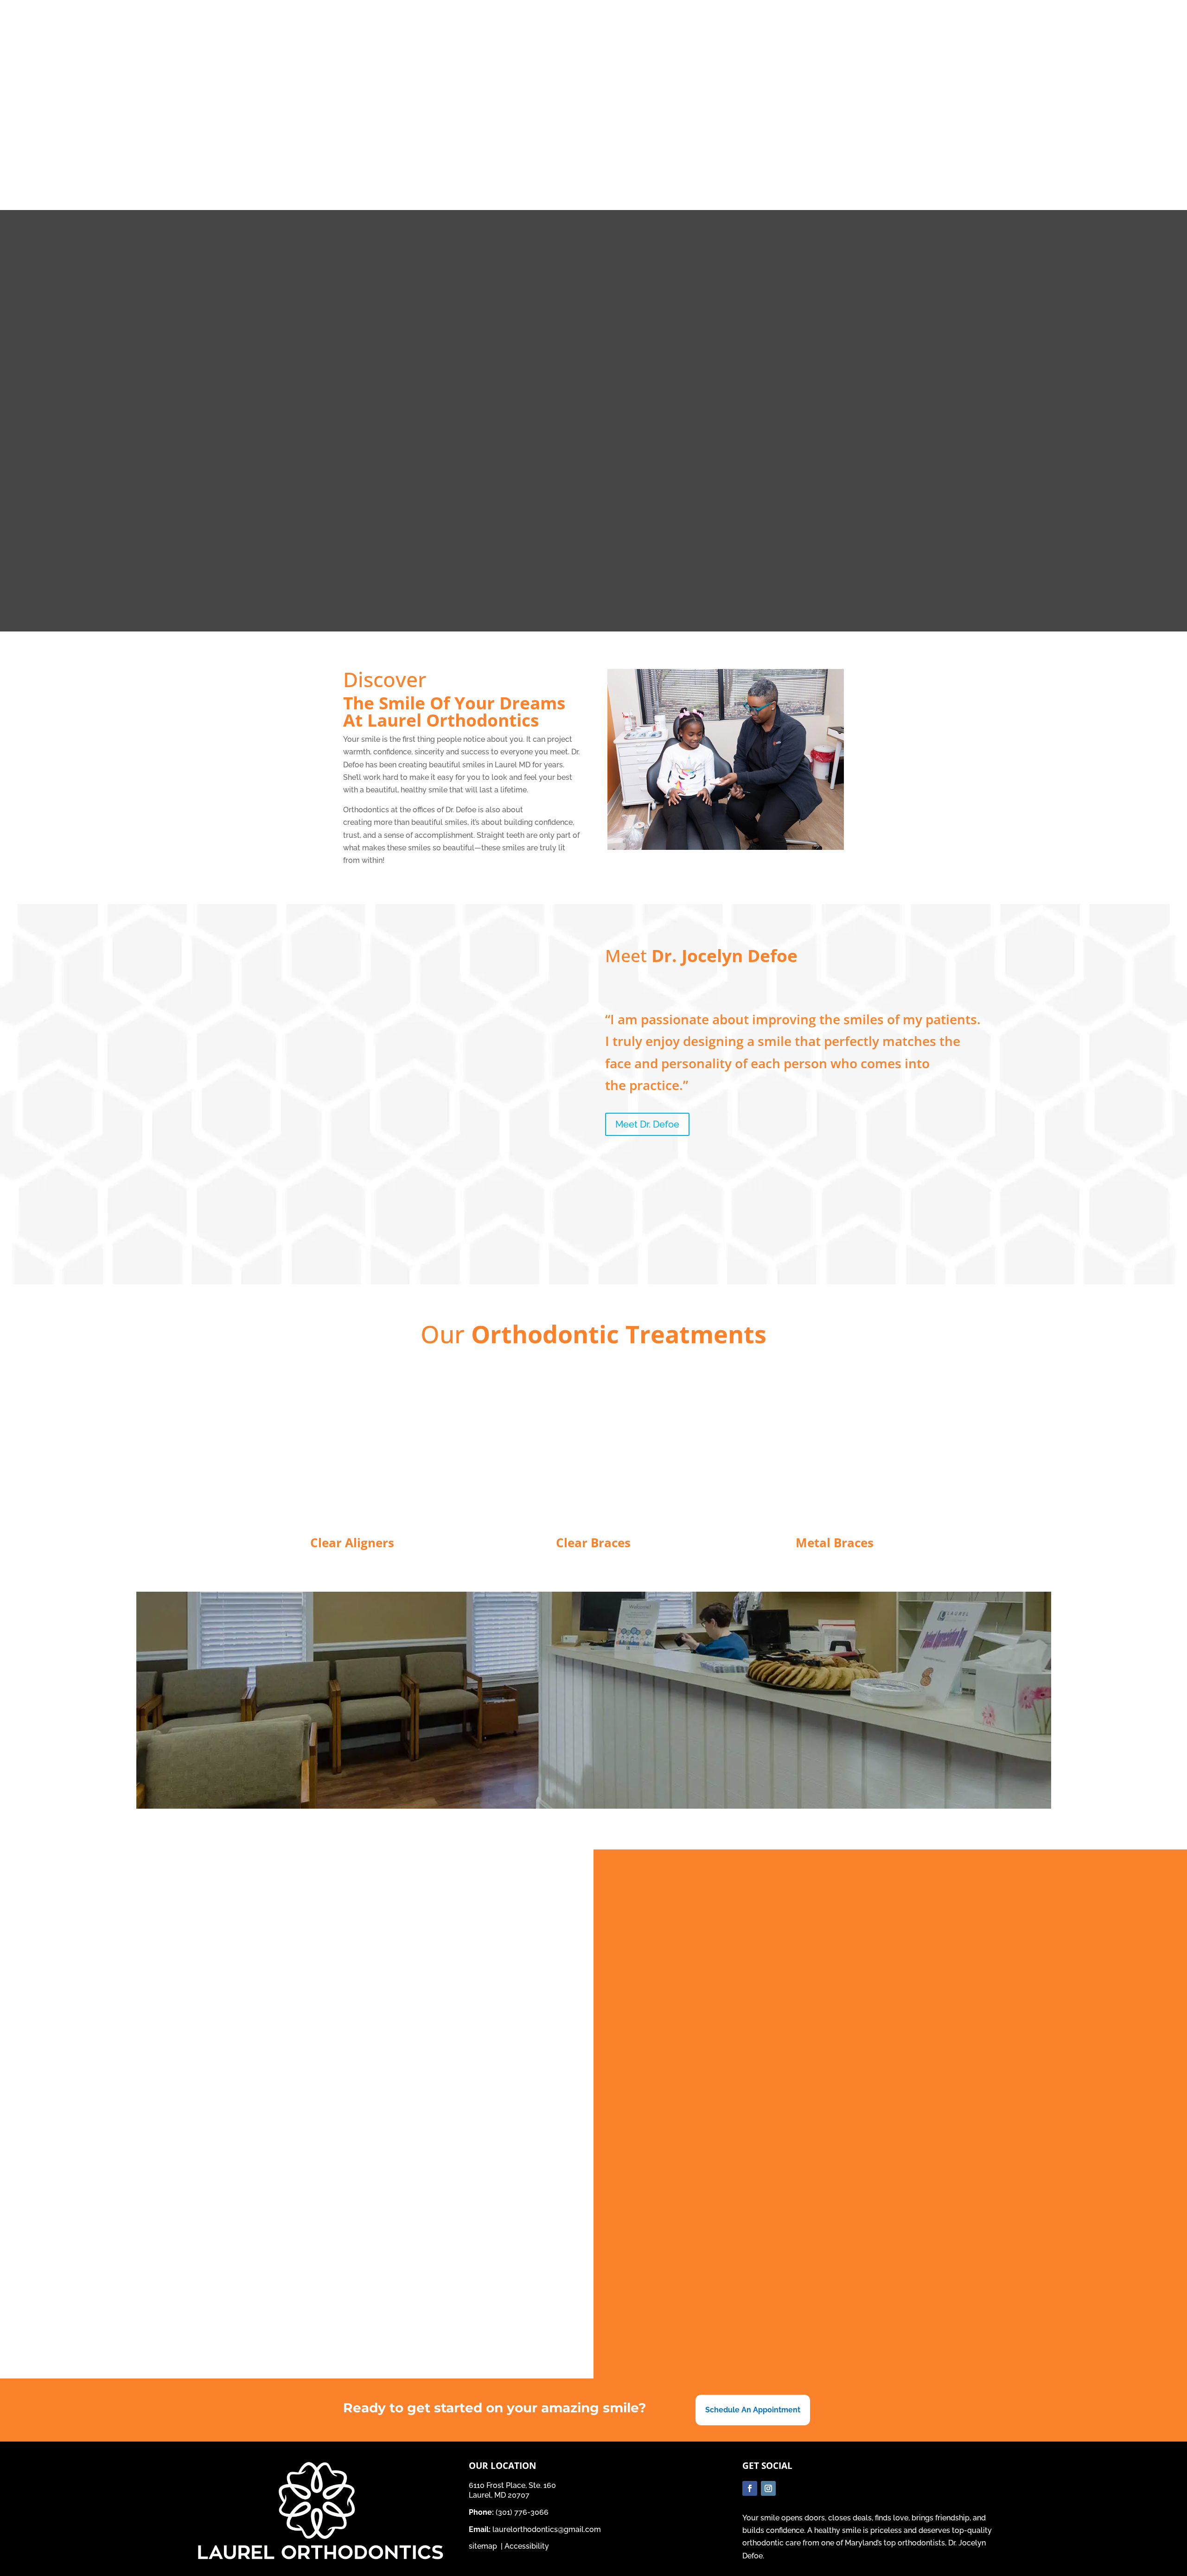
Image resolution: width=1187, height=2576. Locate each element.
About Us (501, 152)
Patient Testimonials (438, 152)
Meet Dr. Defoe (647, 1124)
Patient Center (562, 152)
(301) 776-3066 (510, 16)
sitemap (484, 2546)
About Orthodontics (644, 152)
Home (382, 152)
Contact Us (786, 152)
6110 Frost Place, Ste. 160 (529, 31)
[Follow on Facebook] (971, 45)
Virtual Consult (728, 152)
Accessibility (527, 2546)
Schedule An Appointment (753, 2410)
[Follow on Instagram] (990, 45)
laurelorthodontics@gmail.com (547, 2529)
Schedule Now (981, 21)
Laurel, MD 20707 (516, 44)
